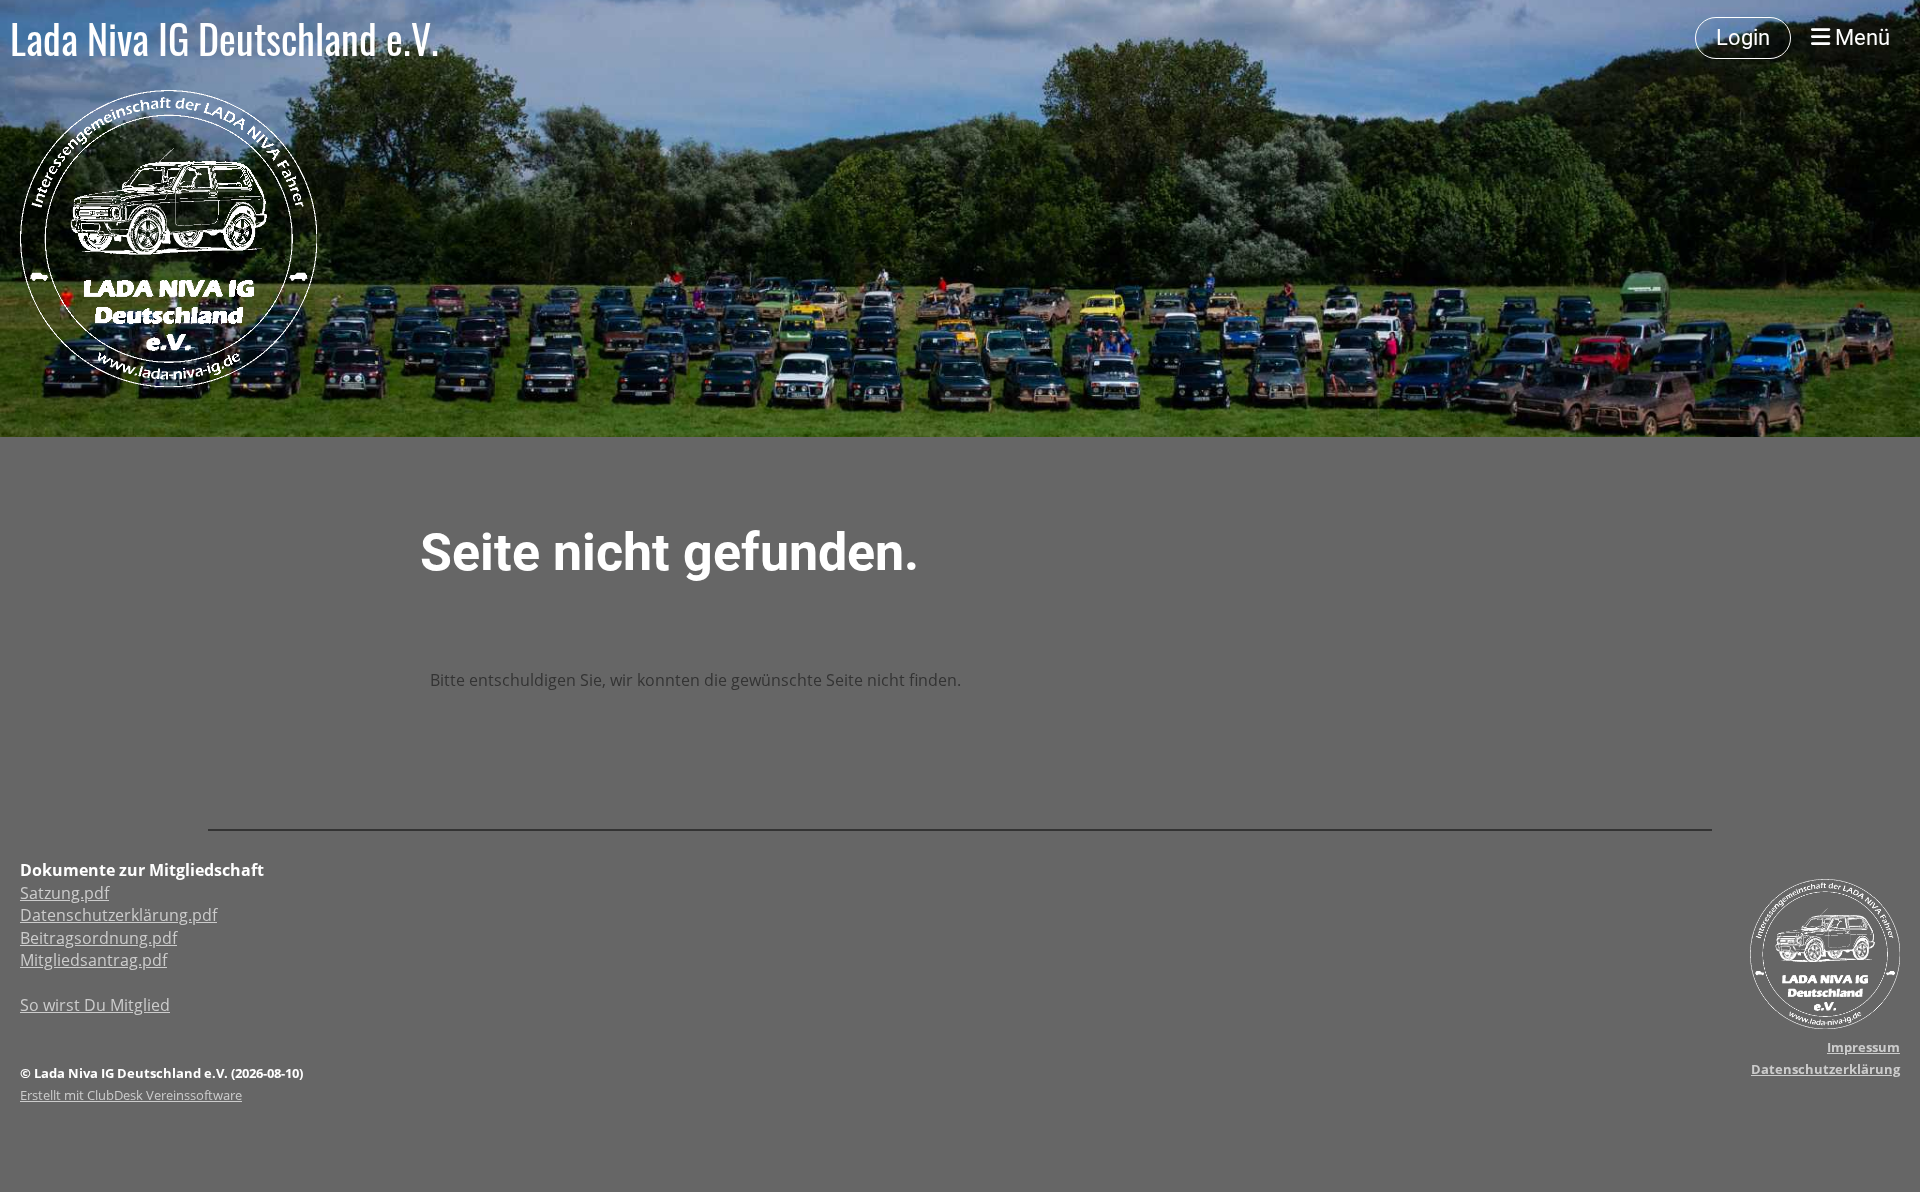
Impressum (1863, 1047)
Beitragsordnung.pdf (98, 938)
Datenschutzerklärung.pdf (118, 915)
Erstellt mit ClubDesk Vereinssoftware (131, 1095)
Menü (1860, 37)
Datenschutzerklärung (1825, 1069)
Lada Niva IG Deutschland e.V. (224, 38)
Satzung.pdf (64, 893)
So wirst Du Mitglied (95, 1005)
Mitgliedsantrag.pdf (93, 960)
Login (1743, 37)
